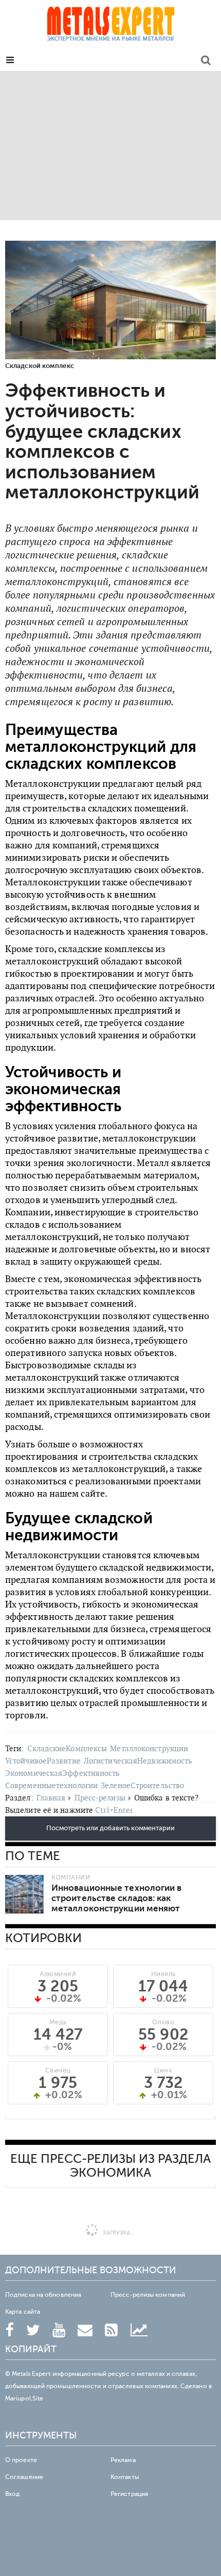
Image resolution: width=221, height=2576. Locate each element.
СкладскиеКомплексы (67, 1748)
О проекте (21, 2460)
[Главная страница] (110, 27)
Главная (51, 1798)
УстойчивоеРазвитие (43, 1761)
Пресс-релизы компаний (148, 2295)
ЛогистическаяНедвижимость (138, 1761)
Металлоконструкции (149, 1748)
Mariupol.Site (24, 2398)
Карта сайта (23, 2312)
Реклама (123, 2460)
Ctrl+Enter (114, 1810)
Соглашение (24, 2477)
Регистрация (129, 2494)
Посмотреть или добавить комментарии (110, 1828)
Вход (12, 2494)
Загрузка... (118, 2233)
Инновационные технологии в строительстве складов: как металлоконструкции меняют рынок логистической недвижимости (117, 1909)
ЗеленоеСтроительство (142, 1785)
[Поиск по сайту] (206, 62)
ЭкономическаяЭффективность (63, 1773)
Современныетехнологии (51, 1785)
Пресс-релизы (100, 1798)
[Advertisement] (110, 146)
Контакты (125, 2477)
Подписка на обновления (43, 2295)
